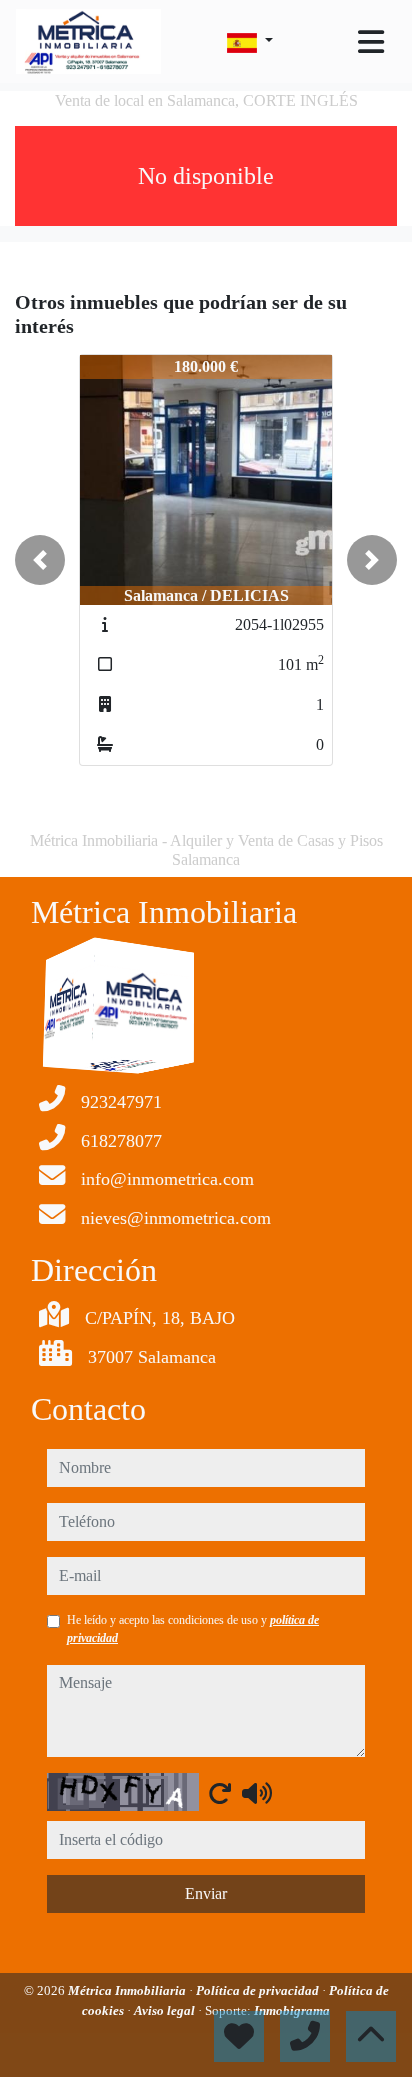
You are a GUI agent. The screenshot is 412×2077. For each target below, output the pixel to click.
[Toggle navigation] (371, 42)
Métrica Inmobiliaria (128, 1990)
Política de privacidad (259, 1990)
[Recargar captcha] (220, 1793)
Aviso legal (166, 2010)
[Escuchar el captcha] (257, 1793)
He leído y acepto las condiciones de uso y (193, 1629)
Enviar (206, 1893)
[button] (40, 560)
